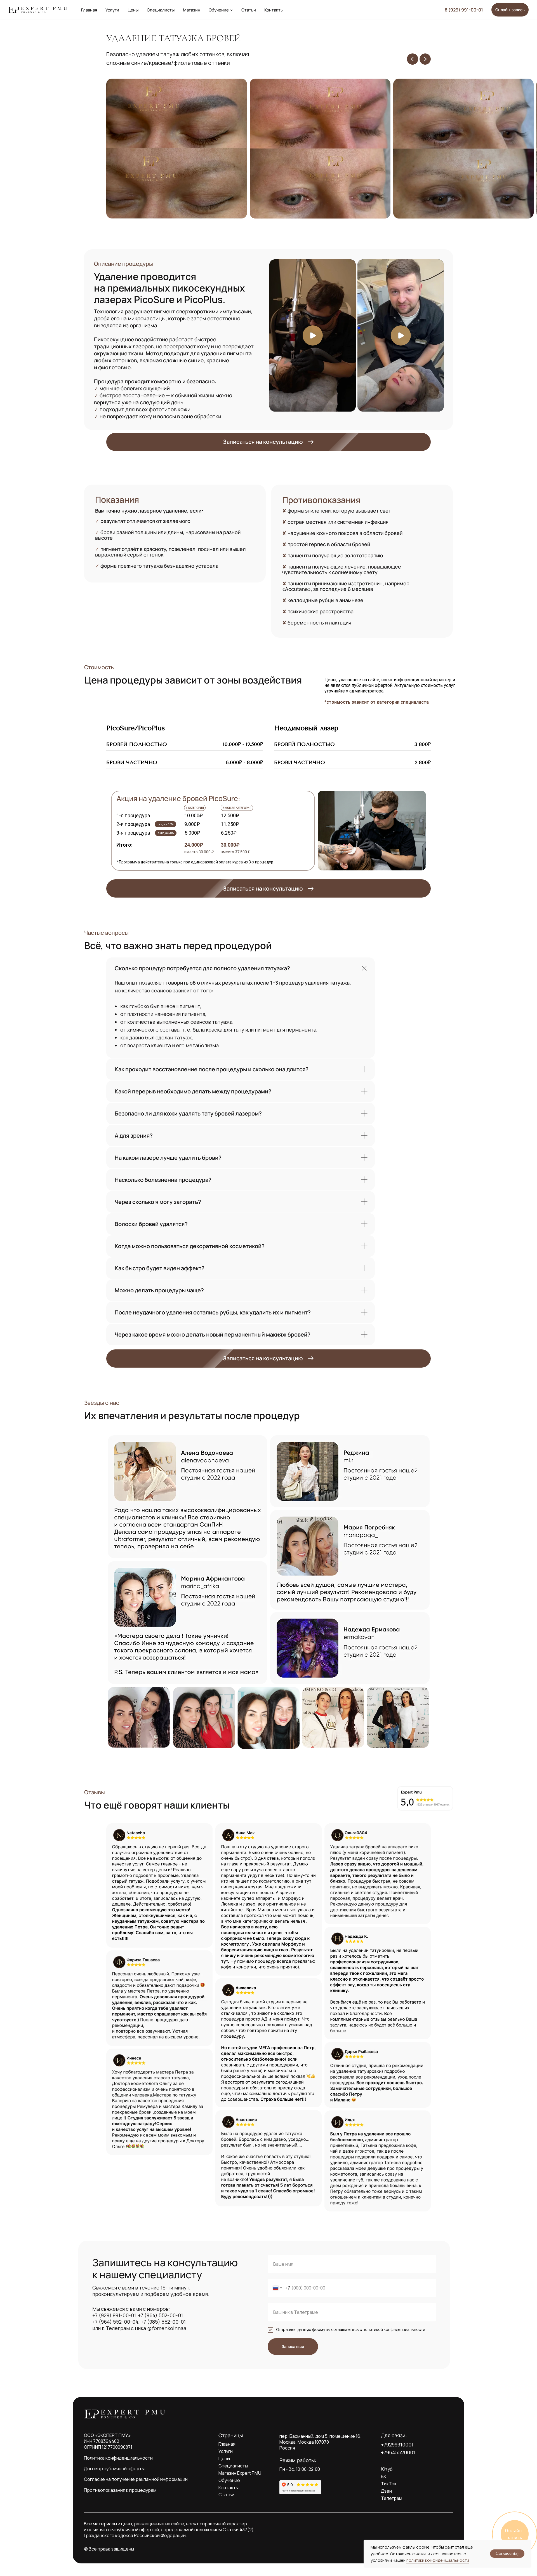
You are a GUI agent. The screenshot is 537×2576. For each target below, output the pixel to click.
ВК (384, 2476)
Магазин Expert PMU (240, 2473)
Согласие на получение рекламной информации (136, 2479)
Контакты (274, 10)
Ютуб (387, 2469)
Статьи (249, 10)
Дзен (386, 2491)
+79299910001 (397, 2445)
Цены (133, 10)
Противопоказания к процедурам (120, 2490)
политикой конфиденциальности (394, 2329)
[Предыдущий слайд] (413, 59)
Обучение (219, 10)
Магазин (192, 10)
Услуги (112, 10)
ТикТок (389, 2484)
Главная (89, 10)
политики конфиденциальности (438, 2560)
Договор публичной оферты (114, 2469)
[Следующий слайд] (425, 59)
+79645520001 (398, 2452)
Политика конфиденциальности (118, 2458)
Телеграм (392, 2498)
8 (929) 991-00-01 (464, 10)
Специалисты (161, 10)
